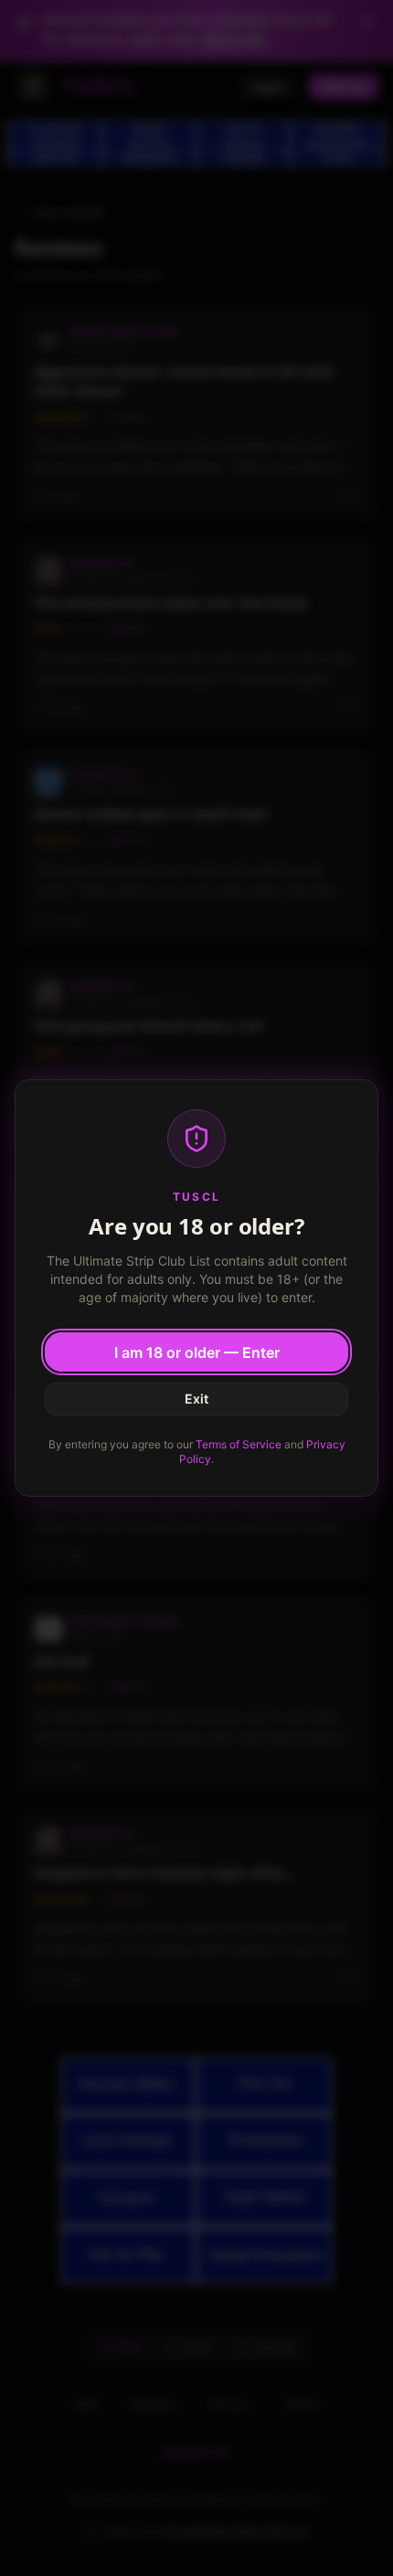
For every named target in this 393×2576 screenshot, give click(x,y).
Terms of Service (239, 1444)
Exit (196, 1399)
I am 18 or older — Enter (197, 1352)
